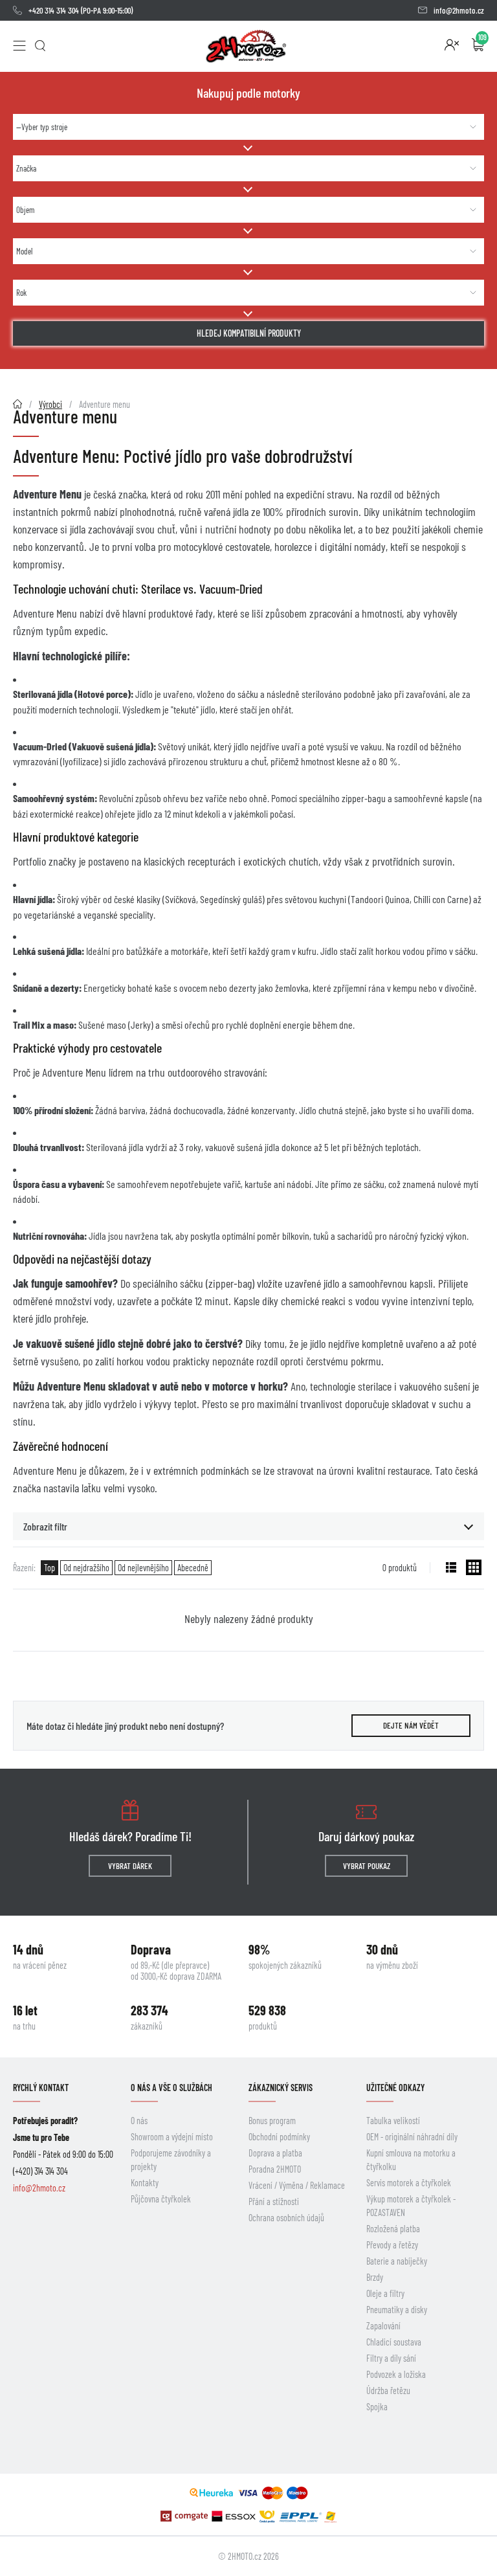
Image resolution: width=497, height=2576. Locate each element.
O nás (139, 2121)
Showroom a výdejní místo (172, 2137)
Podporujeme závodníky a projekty (171, 2160)
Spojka (377, 2407)
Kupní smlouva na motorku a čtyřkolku (411, 2160)
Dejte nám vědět (411, 1725)
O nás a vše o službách (171, 2088)
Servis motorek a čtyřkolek (409, 2183)
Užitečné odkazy (395, 2088)
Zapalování (383, 2326)
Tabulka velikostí (393, 2121)
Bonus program (272, 2121)
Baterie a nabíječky (397, 2261)
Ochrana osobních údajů (286, 2218)
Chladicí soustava (394, 2342)
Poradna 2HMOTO (275, 2169)
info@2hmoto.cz (459, 10)
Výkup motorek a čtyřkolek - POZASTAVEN (411, 2206)
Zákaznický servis (281, 2088)
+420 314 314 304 (54, 10)
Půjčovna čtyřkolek (161, 2199)
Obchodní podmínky (279, 2137)
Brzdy (375, 2277)
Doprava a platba (275, 2153)
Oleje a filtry (385, 2293)
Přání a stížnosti (274, 2201)
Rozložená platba (393, 2229)
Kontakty (145, 2183)
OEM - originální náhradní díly (412, 2137)
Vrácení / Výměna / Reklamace (297, 2185)
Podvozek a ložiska (396, 2374)
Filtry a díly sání (391, 2358)
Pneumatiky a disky (397, 2310)
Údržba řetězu (388, 2391)
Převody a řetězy (392, 2245)
